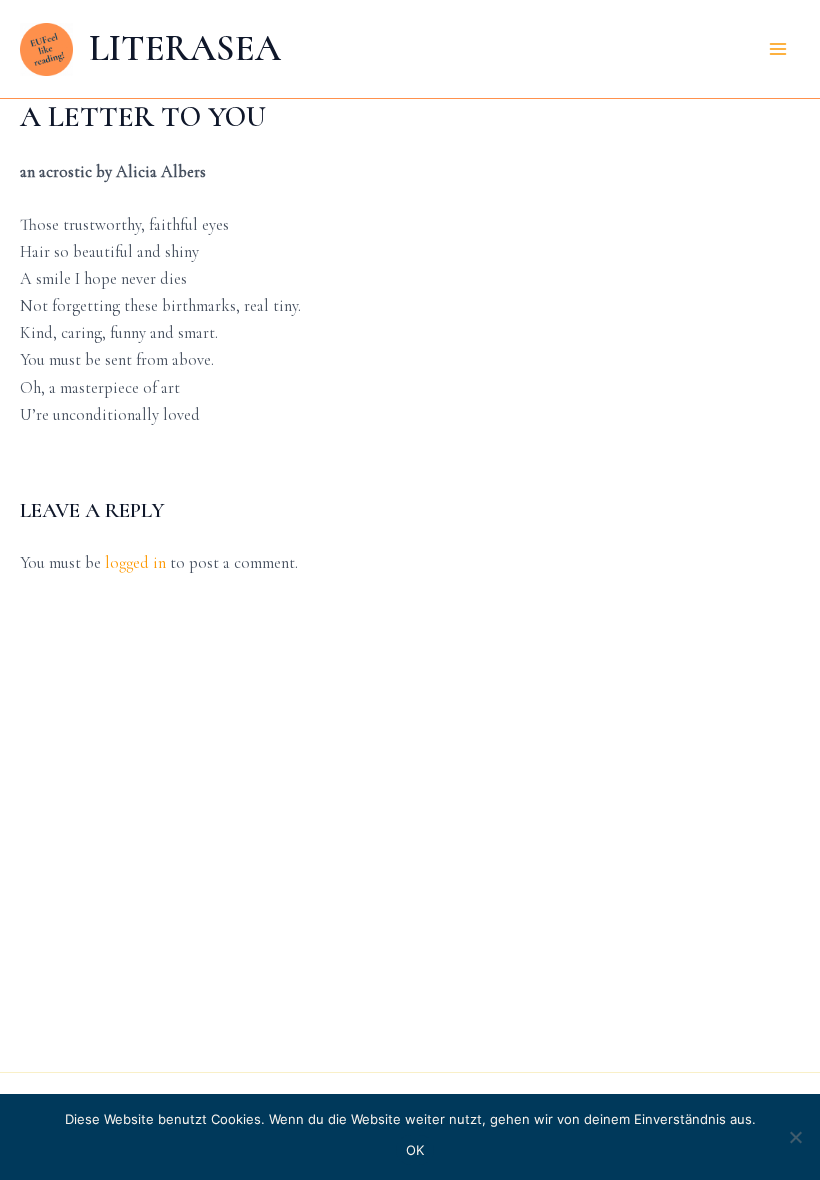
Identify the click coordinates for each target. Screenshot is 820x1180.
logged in (135, 563)
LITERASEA (185, 48)
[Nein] (795, 1137)
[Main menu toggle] (777, 49)
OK (415, 1150)
